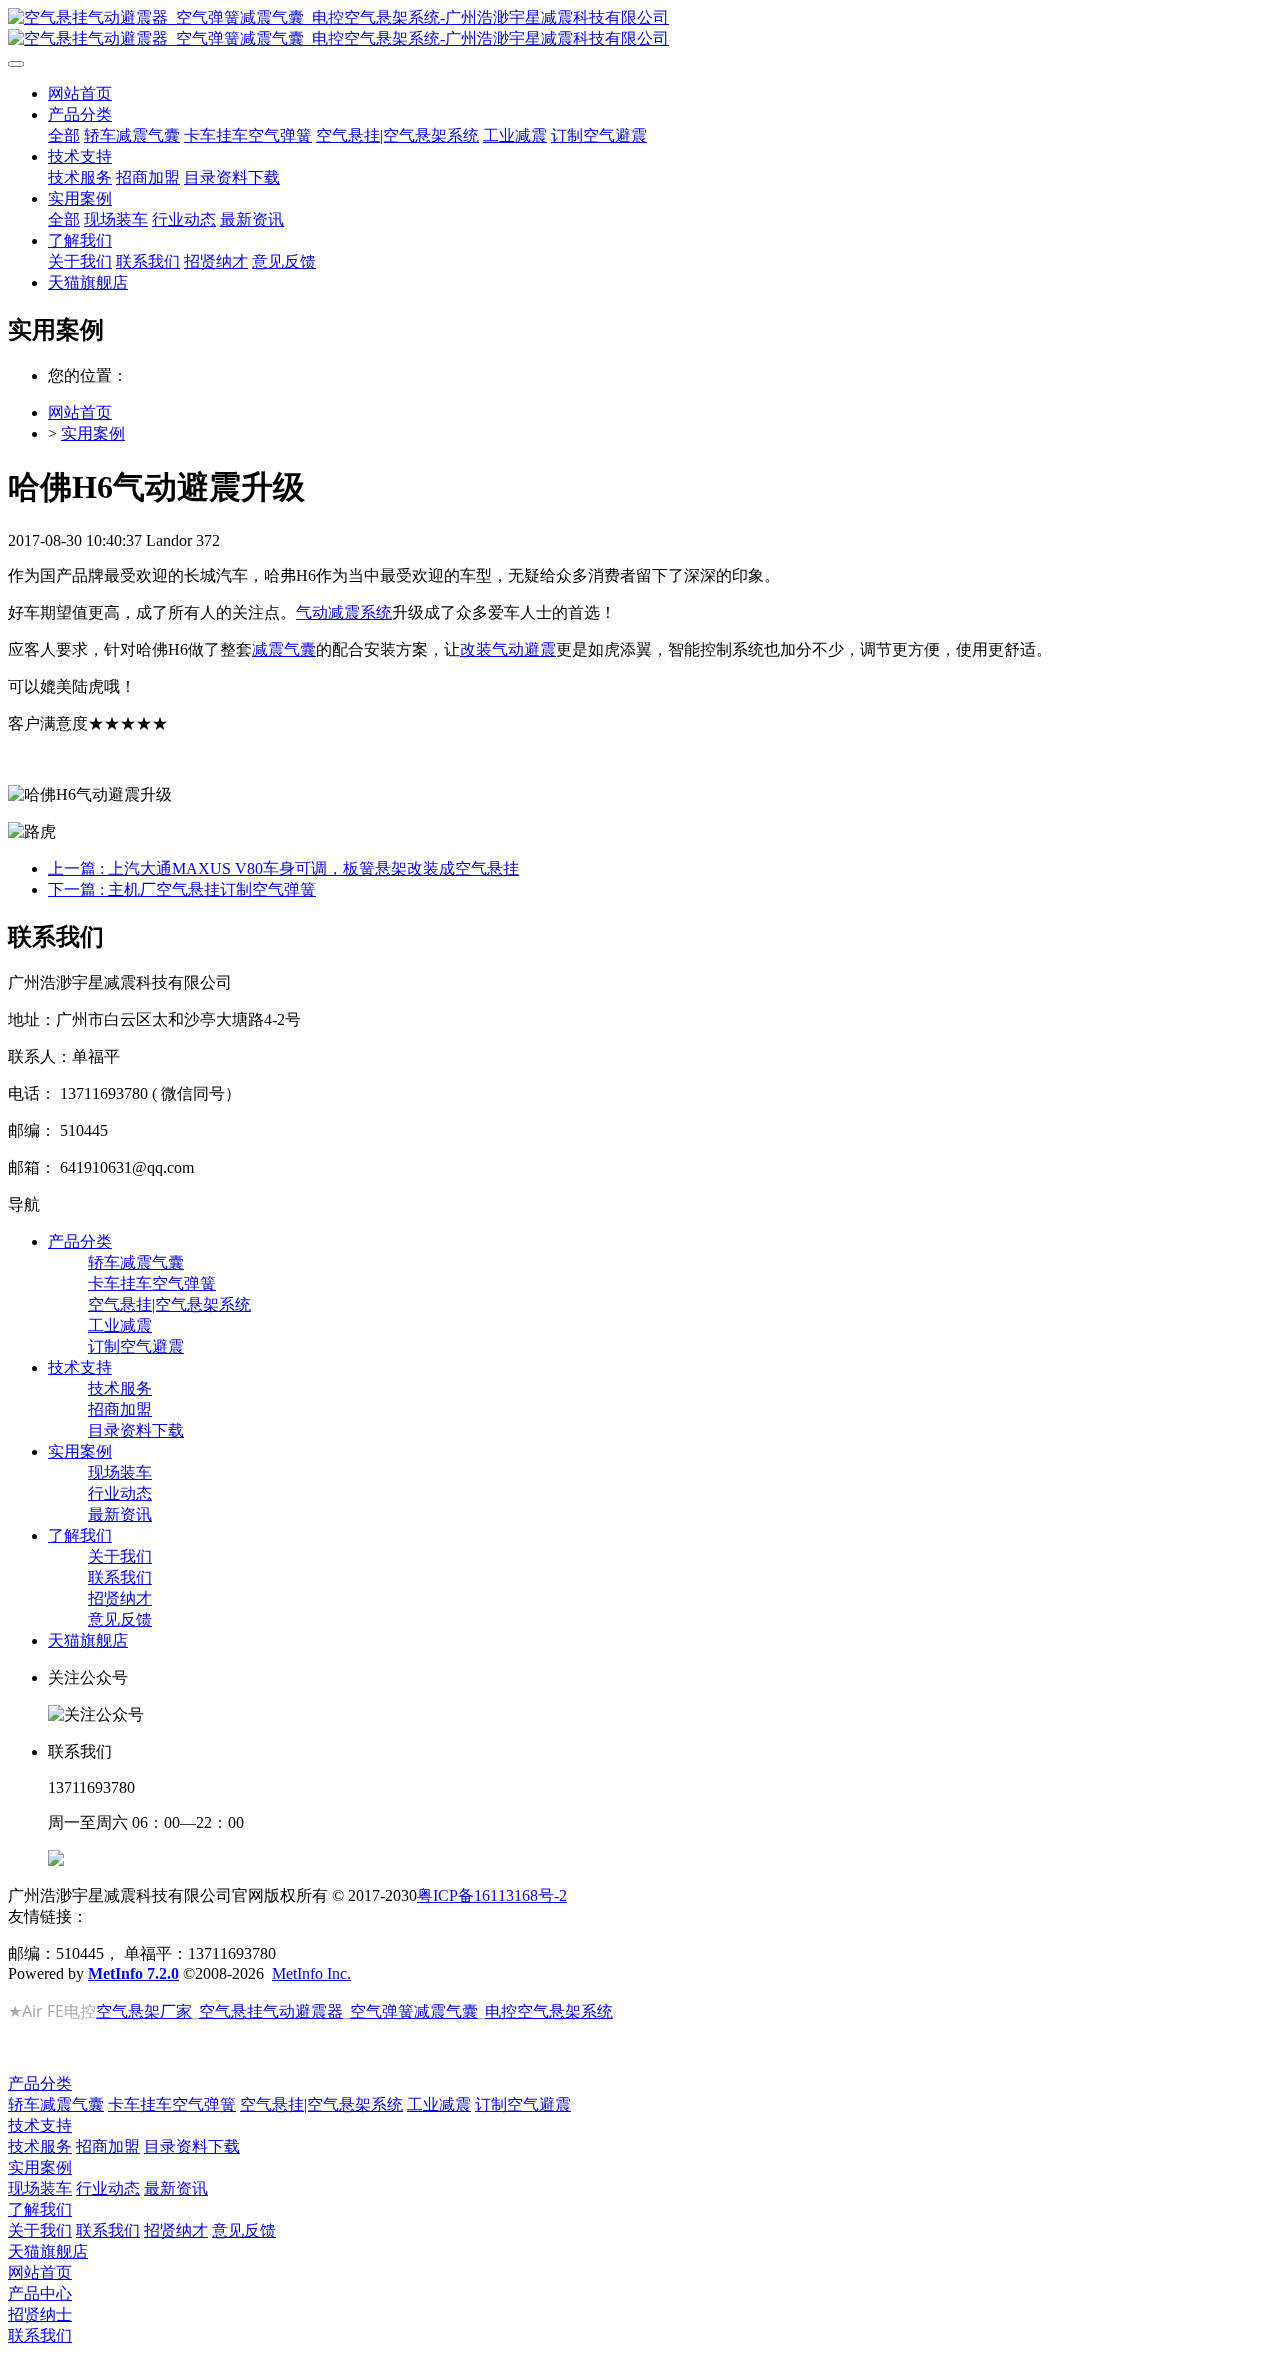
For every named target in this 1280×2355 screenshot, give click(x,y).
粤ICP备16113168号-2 (492, 1895)
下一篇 (182, 889)
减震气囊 (284, 649)
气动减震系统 (344, 612)
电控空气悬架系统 (549, 2011)
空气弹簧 (382, 2011)
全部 (64, 135)
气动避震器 (303, 2011)
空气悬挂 (231, 2011)
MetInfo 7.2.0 (133, 1973)
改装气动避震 (508, 649)
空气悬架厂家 (144, 2011)
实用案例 (93, 433)
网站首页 (80, 93)
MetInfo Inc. (311, 1973)
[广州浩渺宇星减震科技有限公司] (640, 29)
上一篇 (283, 868)
